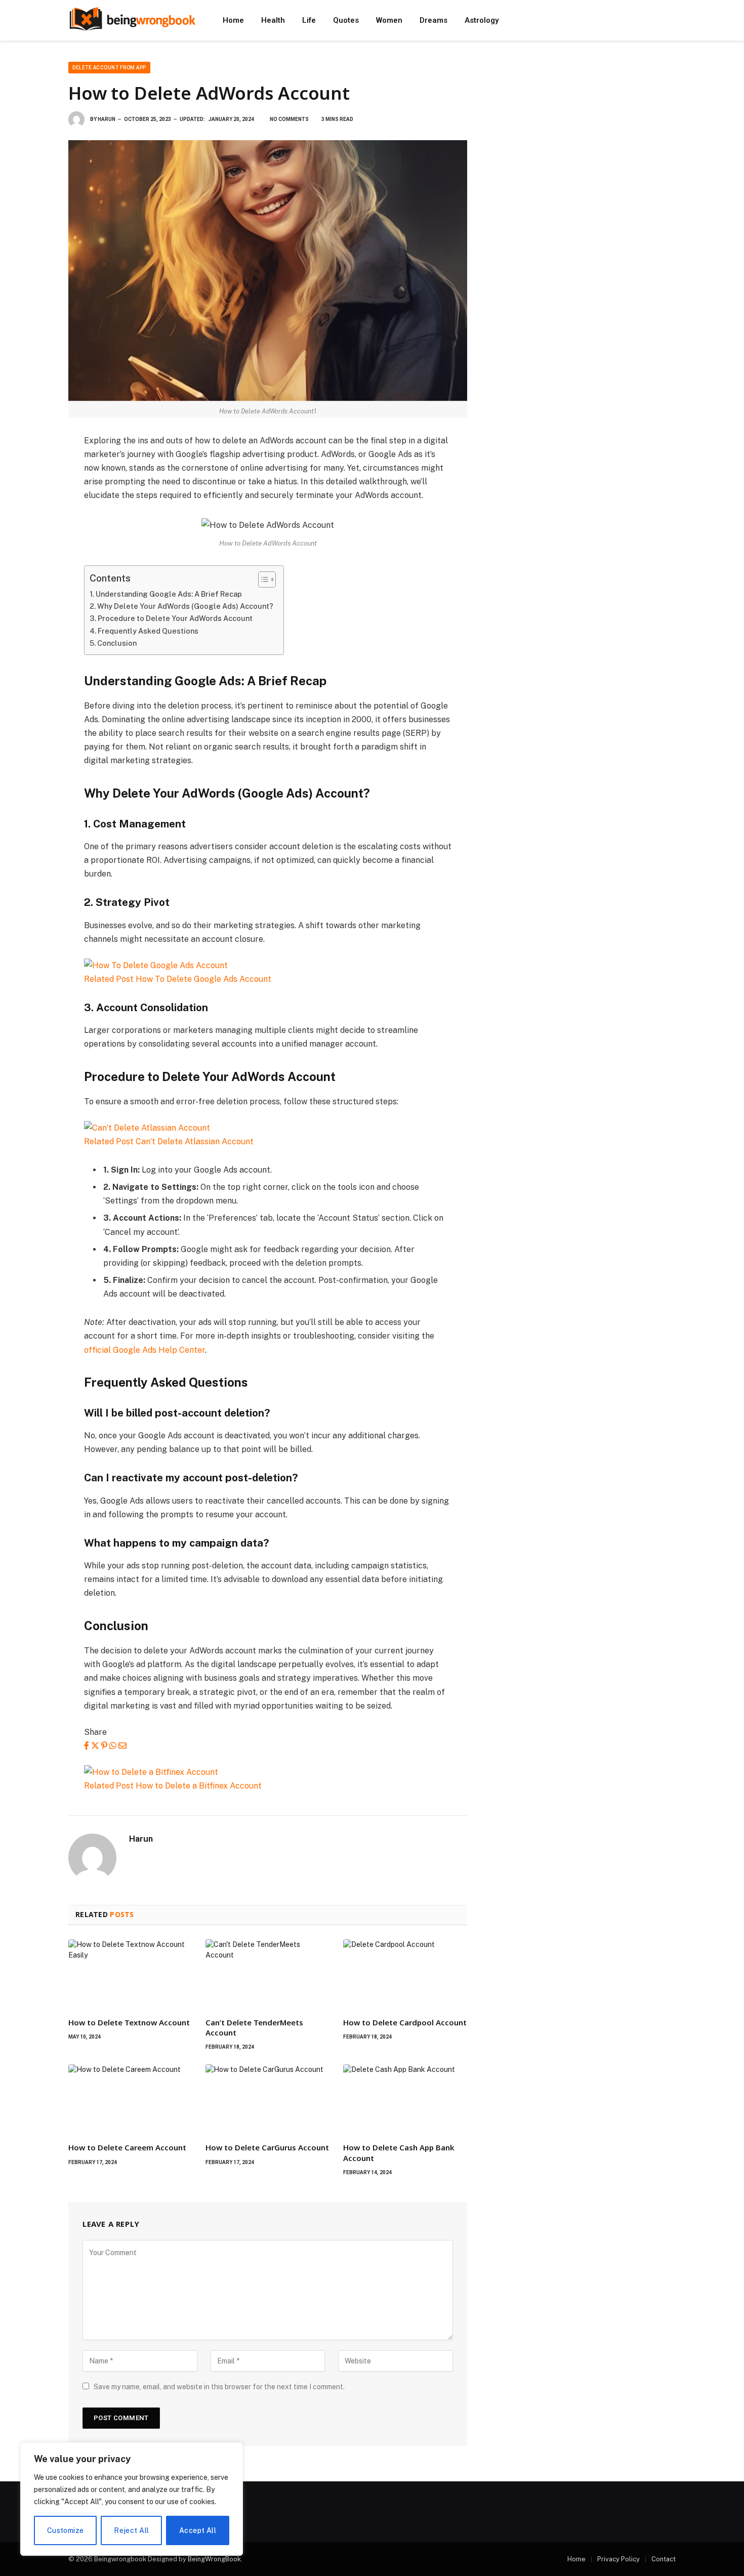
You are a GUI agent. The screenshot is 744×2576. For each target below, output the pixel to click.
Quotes (346, 20)
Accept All (198, 2530)
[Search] (657, 20)
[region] (132, 2499)
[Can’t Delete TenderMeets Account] (267, 1974)
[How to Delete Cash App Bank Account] (405, 2099)
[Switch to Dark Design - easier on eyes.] (671, 20)
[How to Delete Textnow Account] (130, 1974)
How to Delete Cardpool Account (405, 2022)
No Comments (289, 119)
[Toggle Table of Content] (262, 579)
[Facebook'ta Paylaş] (87, 1746)
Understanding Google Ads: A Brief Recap (169, 594)
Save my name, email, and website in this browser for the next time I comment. (219, 2387)
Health (273, 20)
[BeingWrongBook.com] (132, 20)
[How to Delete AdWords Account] (268, 271)
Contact (664, 2559)
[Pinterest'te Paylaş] (104, 1746)
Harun (107, 119)
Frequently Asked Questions (148, 631)
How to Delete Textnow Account (129, 2022)
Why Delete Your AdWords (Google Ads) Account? (185, 606)
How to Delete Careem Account (127, 2147)
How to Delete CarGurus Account (267, 2147)
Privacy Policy (618, 2559)
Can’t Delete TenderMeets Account (254, 2027)
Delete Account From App (109, 68)
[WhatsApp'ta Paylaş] (113, 1746)
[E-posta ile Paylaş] (122, 1746)
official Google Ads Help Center (144, 1350)
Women (389, 20)
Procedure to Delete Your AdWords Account (175, 618)
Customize (66, 2530)
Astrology (482, 20)
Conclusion (117, 643)
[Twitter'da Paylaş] (95, 1746)
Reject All (131, 2530)
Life (309, 20)
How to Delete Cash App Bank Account (399, 2152)
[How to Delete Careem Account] (130, 2099)
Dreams (433, 20)
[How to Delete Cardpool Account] (405, 1974)
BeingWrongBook (214, 2559)
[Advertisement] (584, 133)
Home (233, 20)
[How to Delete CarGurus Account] (267, 2099)
